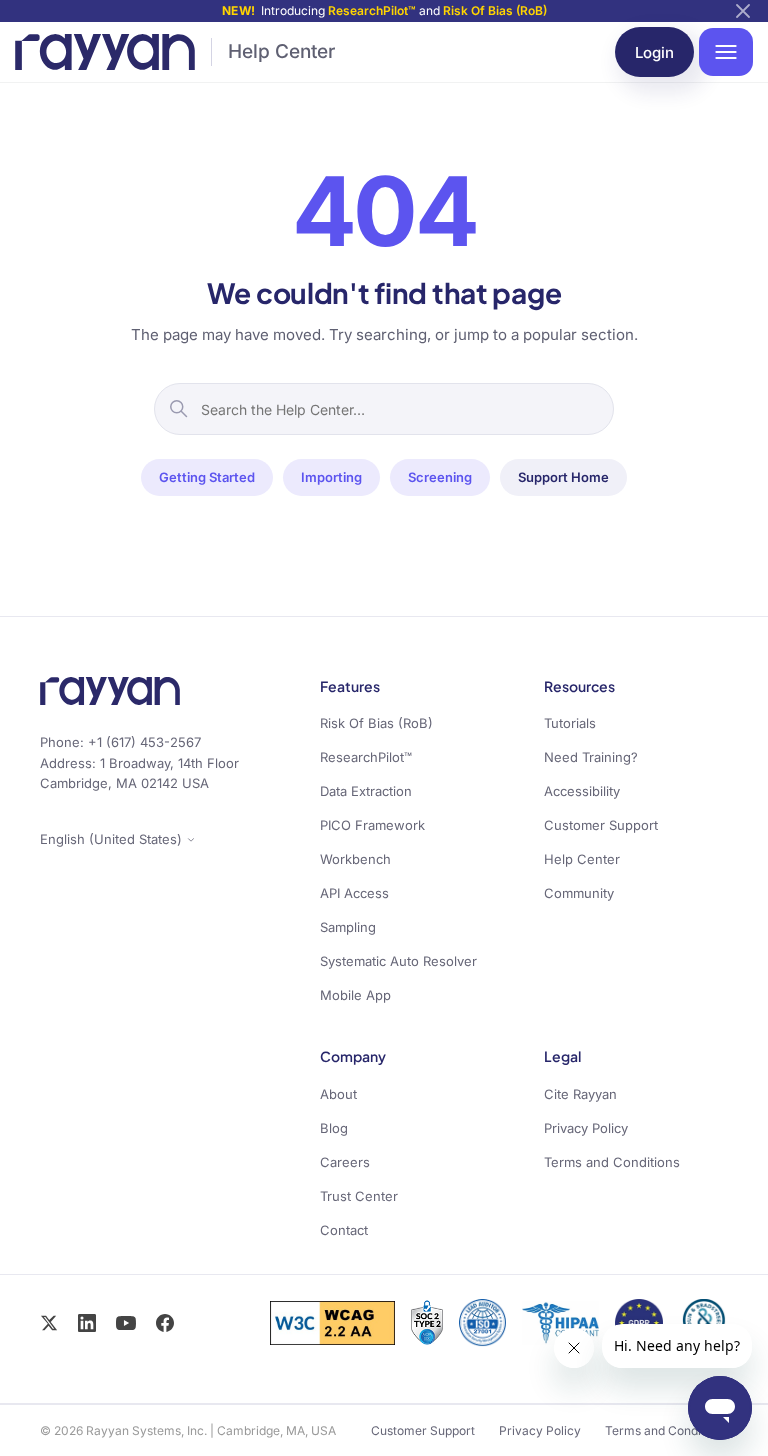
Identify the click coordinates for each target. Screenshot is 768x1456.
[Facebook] (165, 1323)
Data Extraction (366, 791)
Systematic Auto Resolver (398, 961)
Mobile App (355, 995)
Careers (345, 1162)
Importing (331, 477)
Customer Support (601, 825)
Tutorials (570, 723)
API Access (354, 893)
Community (579, 893)
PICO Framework (372, 825)
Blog (334, 1128)
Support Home (563, 477)
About (338, 1094)
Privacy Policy (586, 1128)
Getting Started (207, 477)
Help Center (281, 51)
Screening (440, 477)
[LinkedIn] (87, 1323)
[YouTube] (126, 1323)
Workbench (355, 859)
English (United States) (113, 839)
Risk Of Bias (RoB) (495, 10)
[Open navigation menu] (726, 52)
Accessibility (582, 791)
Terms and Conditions (612, 1162)
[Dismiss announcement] (743, 11)
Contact (344, 1230)
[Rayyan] (105, 51)
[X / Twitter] (49, 1323)
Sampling (348, 927)
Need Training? (591, 757)
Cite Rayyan (580, 1094)
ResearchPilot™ (372, 10)
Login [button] (654, 52)
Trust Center (359, 1196)
